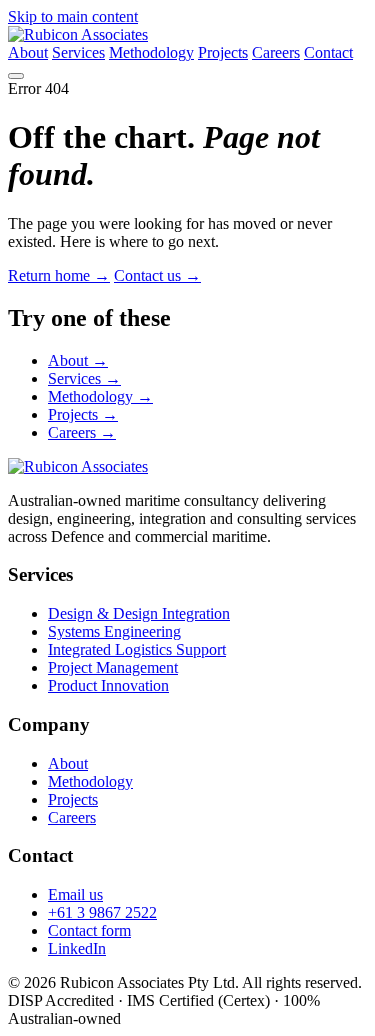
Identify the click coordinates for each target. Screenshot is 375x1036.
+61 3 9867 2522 (102, 912)
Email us (75, 894)
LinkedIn (77, 948)
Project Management (113, 667)
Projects (223, 52)
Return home (59, 275)
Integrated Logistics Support (137, 649)
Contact (328, 52)
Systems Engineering (114, 631)
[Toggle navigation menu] (16, 76)
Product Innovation (108, 685)
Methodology (151, 52)
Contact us (157, 275)
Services (78, 52)
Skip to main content (73, 16)
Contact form (89, 930)
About (28, 52)
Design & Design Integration (139, 613)
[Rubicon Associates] (78, 34)
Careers (276, 52)
